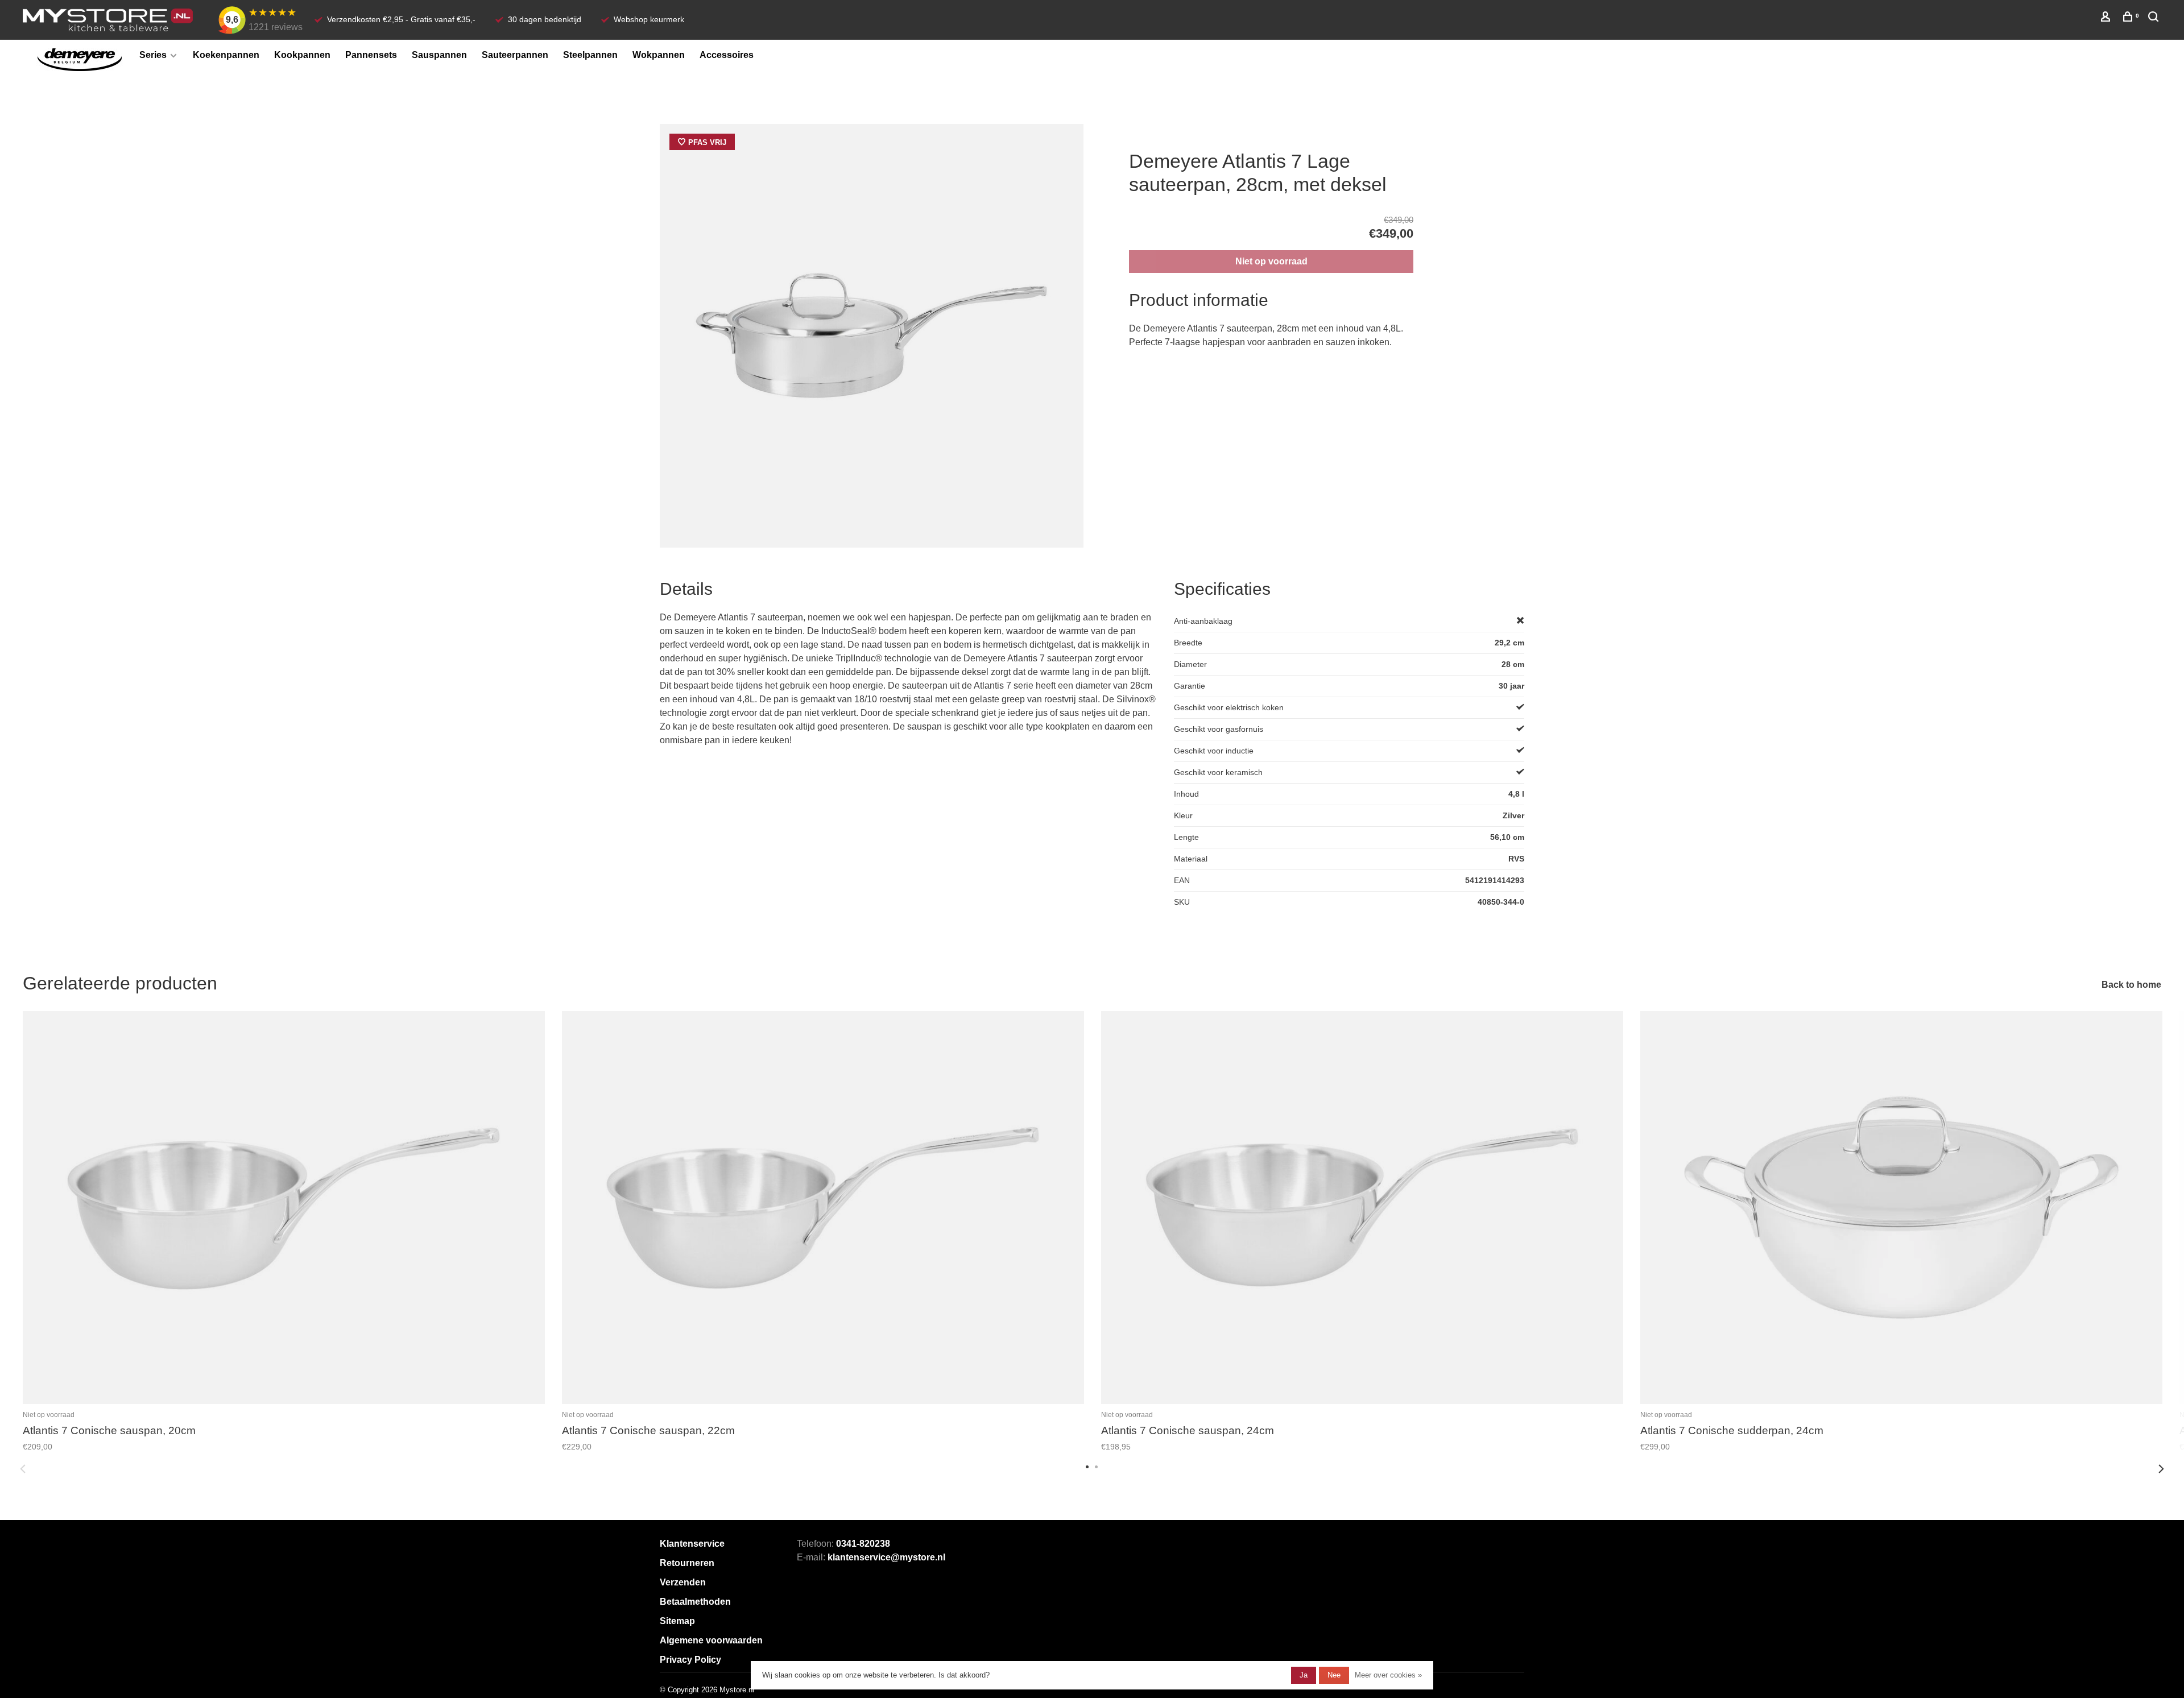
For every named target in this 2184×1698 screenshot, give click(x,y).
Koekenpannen (226, 55)
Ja (1304, 1675)
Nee (1334, 1675)
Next (2161, 1469)
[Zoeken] (2155, 18)
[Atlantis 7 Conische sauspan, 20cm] (284, 1208)
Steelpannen (590, 55)
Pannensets (371, 55)
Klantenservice (692, 1544)
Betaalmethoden (695, 1602)
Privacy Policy (690, 1660)
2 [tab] (1097, 1466)
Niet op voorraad (1271, 261)
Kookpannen (302, 55)
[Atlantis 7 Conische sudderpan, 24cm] (1901, 1208)
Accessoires (727, 55)
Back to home (2131, 985)
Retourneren (687, 1563)
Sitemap (677, 1621)
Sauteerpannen (515, 55)
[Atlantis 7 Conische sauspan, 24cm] (1362, 1208)
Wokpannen (659, 55)
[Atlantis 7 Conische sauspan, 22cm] (823, 1208)
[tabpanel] (872, 336)
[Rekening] (2107, 18)
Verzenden (683, 1582)
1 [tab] (1087, 1466)
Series (153, 55)
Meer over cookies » (1388, 1675)
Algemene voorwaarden (711, 1640)
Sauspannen (439, 55)
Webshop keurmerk (649, 19)
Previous (23, 1469)
